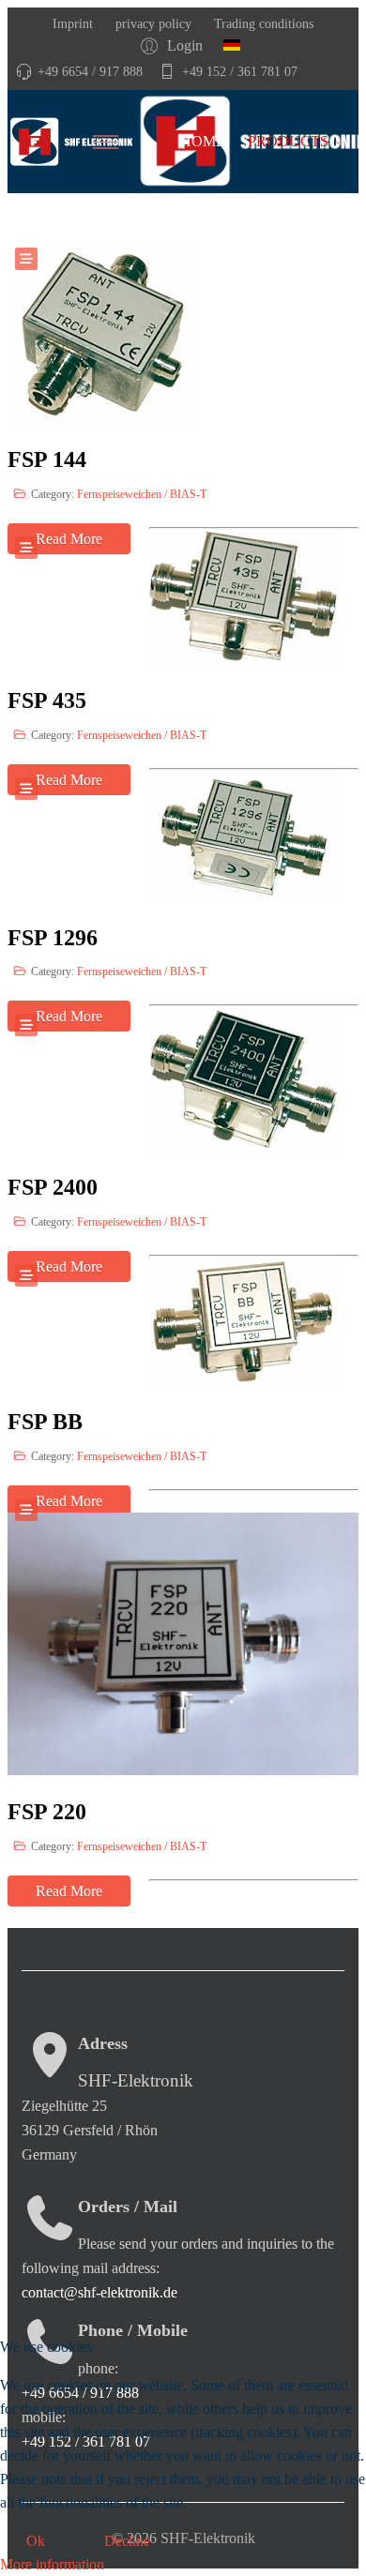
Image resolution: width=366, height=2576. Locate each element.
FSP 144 (47, 459)
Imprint (73, 23)
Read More (69, 1891)
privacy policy (152, 23)
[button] (175, 45)
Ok (36, 2541)
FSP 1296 (53, 938)
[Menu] (131, 142)
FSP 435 (47, 700)
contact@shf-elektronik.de (99, 2292)
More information (52, 2564)
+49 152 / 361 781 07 (240, 71)
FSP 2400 (53, 1187)
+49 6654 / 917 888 (90, 71)
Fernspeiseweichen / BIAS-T (142, 494)
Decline (127, 2541)
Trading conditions (262, 23)
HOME (203, 141)
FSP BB (45, 1422)
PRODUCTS (288, 141)
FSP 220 (47, 1812)
